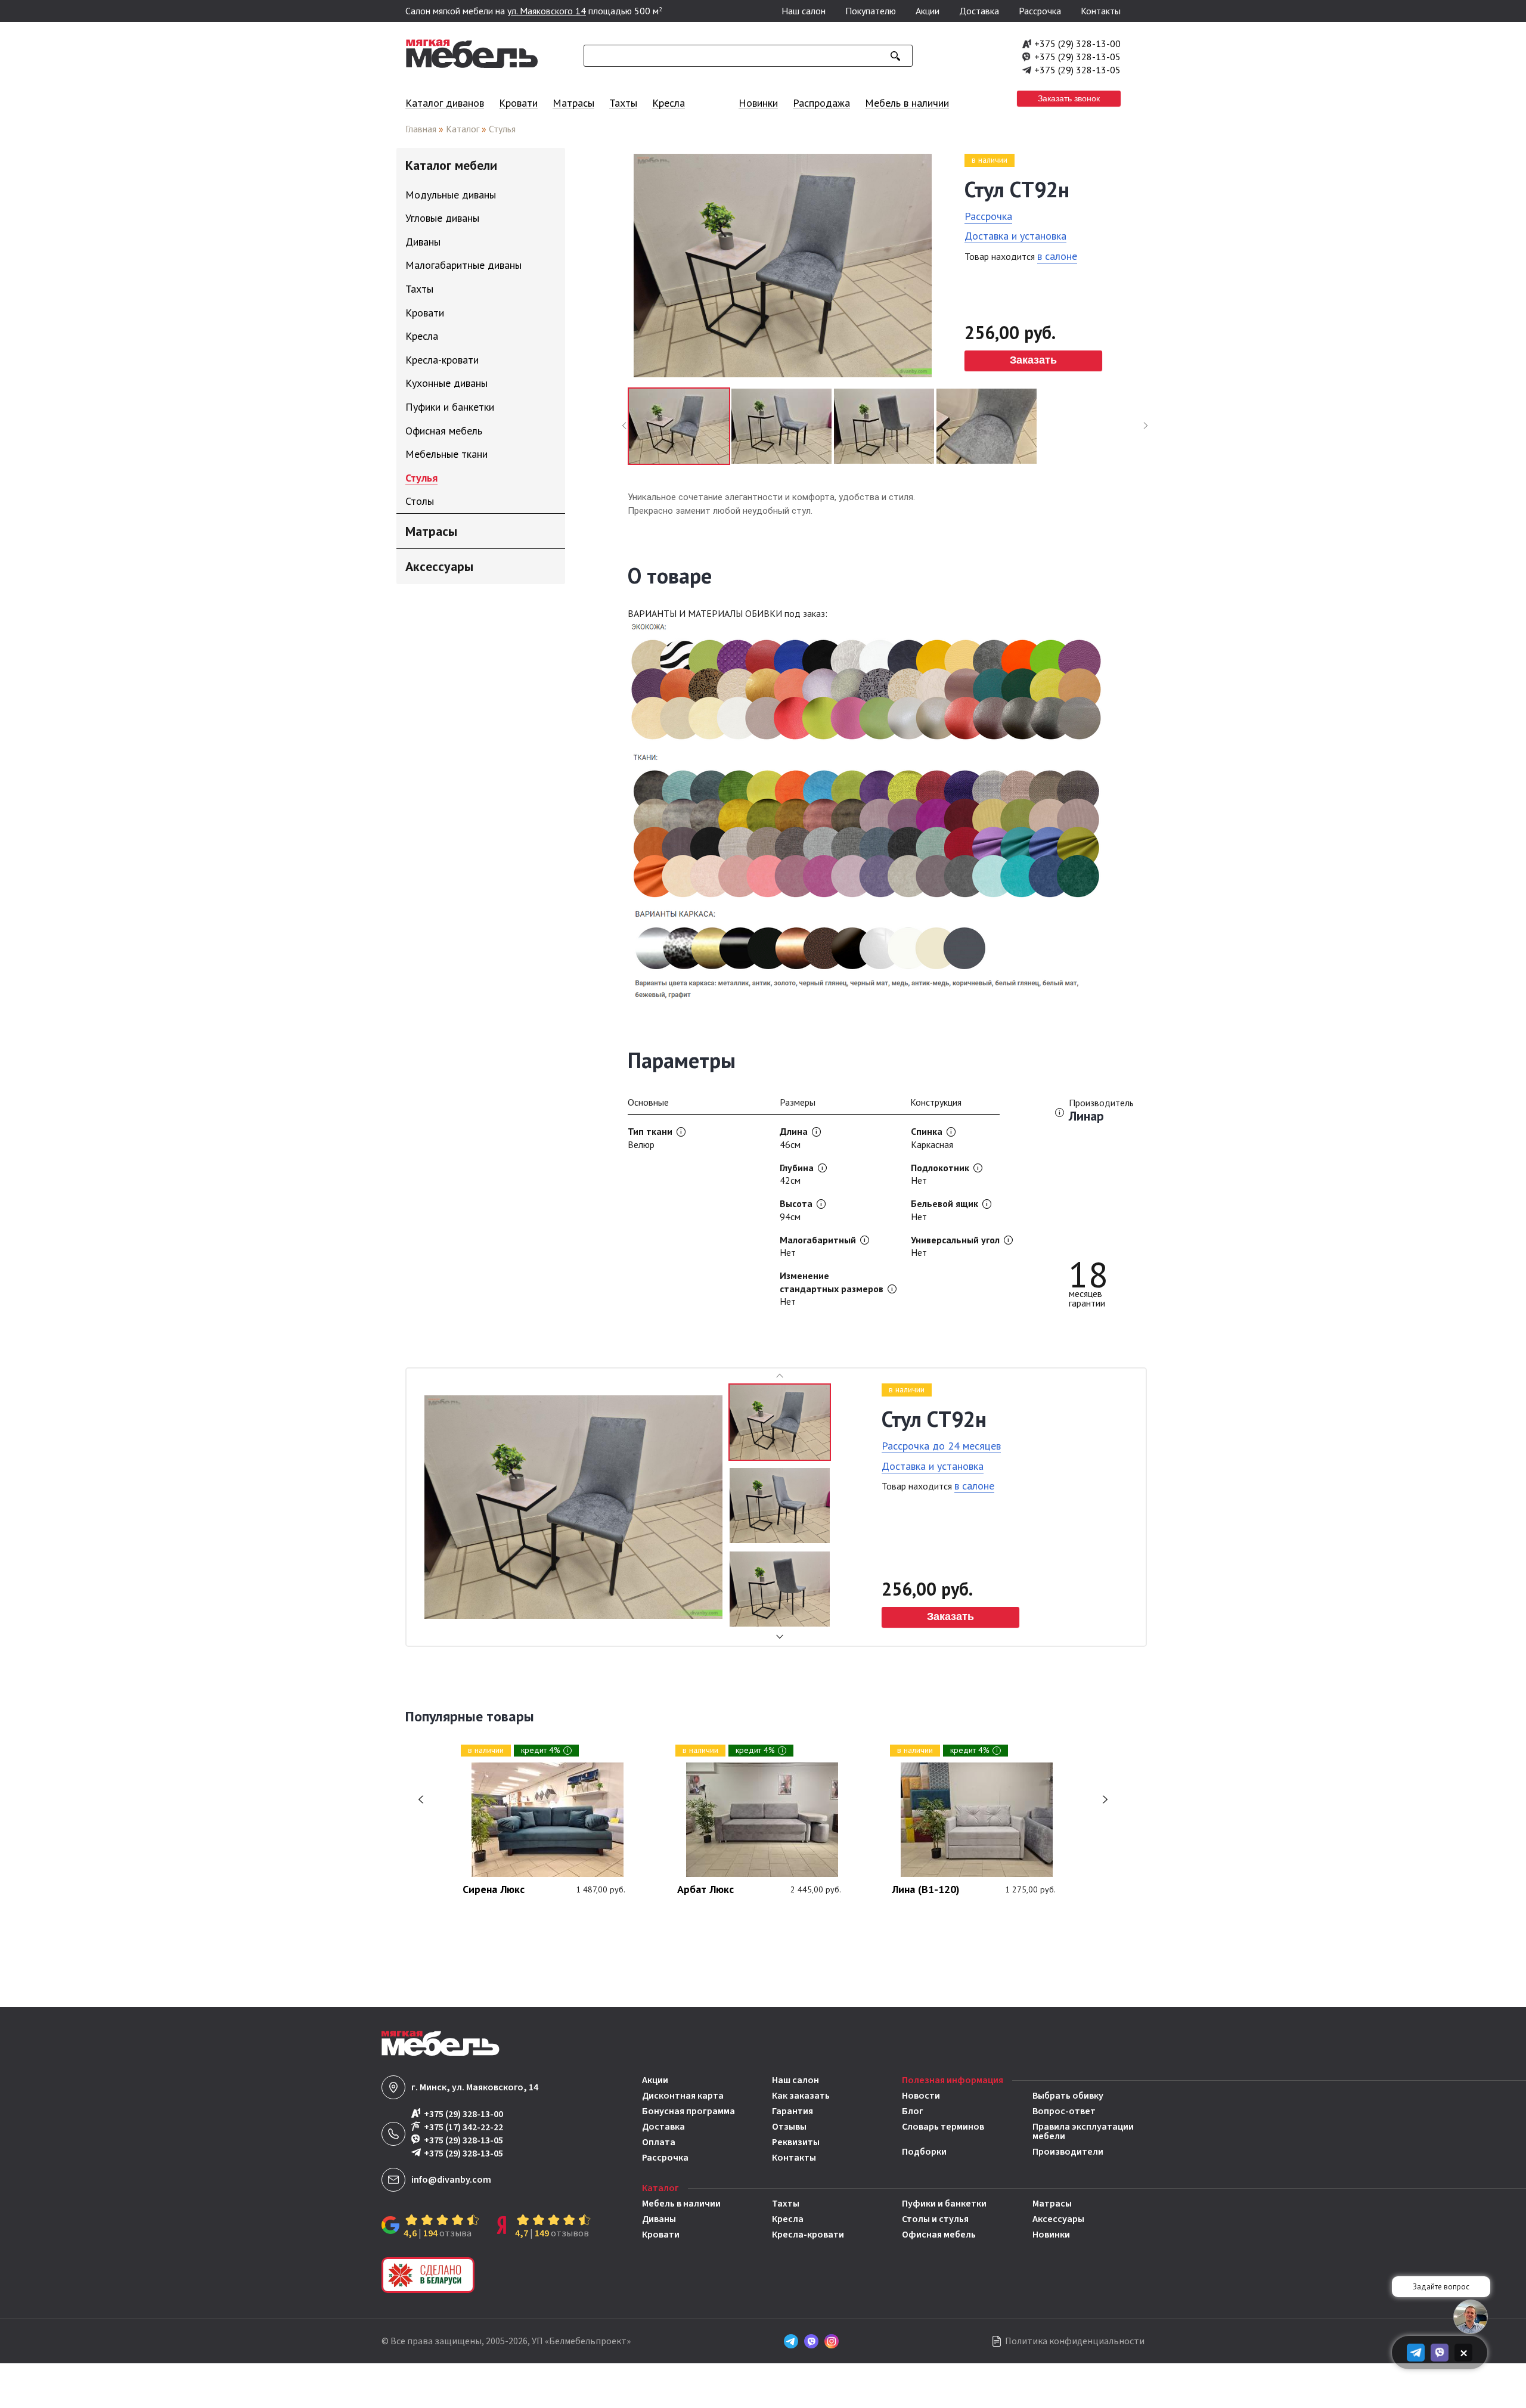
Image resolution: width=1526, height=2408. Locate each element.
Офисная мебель (939, 2235)
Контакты (1101, 11)
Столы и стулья (935, 2219)
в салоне (1057, 256)
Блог (913, 2111)
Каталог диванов (445, 103)
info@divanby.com (451, 2180)
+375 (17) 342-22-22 (463, 2127)
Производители (1068, 2152)
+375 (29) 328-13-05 (1077, 57)
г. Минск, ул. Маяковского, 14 (475, 2087)
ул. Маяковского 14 (547, 11)
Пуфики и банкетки (944, 2204)
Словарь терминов (943, 2128)
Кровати (518, 103)
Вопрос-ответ (1064, 2111)
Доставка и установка (1015, 236)
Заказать (1033, 360)
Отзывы (789, 2127)
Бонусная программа (688, 2111)
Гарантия (793, 2111)
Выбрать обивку (1068, 2096)
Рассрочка (1040, 11)
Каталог (463, 129)
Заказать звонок (1069, 98)
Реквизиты (796, 2142)
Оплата (659, 2142)
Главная (421, 129)
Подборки (924, 2152)
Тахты (623, 103)
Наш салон (804, 11)
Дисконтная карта (683, 2096)
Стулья (502, 129)
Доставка (979, 11)
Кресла (669, 103)
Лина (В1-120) (926, 1890)
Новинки (758, 103)
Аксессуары (1058, 2219)
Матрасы (573, 103)
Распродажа (821, 103)
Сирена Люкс (494, 1890)
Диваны (659, 2219)
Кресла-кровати (808, 2235)
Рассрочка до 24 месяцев (941, 1446)
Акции (928, 11)
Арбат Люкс (705, 1890)
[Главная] (472, 65)
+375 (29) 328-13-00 (1077, 44)
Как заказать (801, 2096)
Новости (921, 2096)
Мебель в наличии (907, 103)
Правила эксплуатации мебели (1083, 2131)
